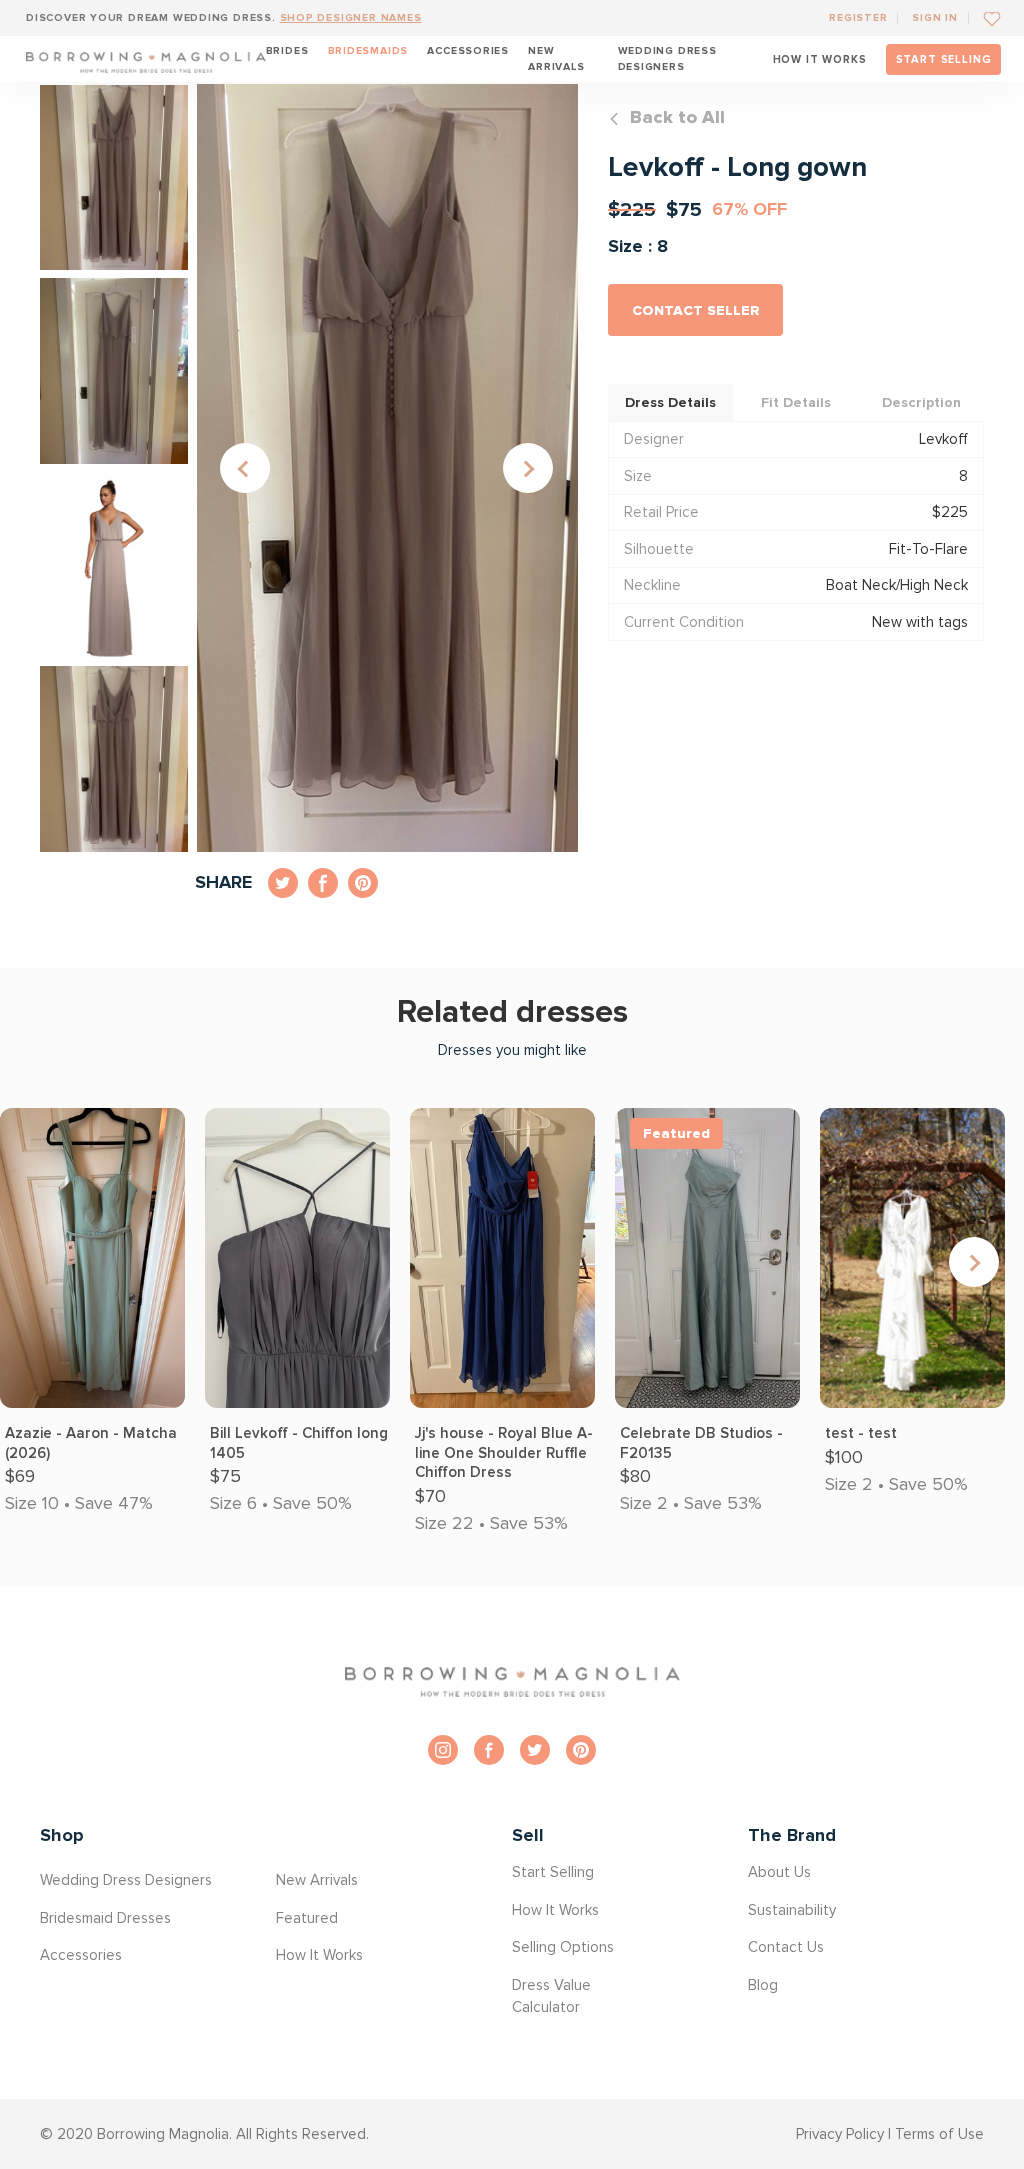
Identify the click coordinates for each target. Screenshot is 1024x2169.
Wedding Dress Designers (667, 58)
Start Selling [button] (553, 1872)
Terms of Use (939, 2134)
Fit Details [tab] (796, 402)
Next (528, 468)
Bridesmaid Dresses (105, 1918)
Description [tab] (921, 402)
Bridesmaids (368, 50)
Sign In (935, 17)
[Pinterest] (581, 1750)
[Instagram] (443, 1750)
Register (858, 17)
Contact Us (786, 1947)
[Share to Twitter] (283, 883)
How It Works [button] (319, 1955)
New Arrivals (556, 58)
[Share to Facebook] (323, 883)
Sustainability (792, 1910)
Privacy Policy (840, 2134)
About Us (779, 1872)
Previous (245, 468)
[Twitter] (535, 1750)
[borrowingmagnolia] (146, 59)
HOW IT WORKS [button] (820, 59)
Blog (763, 1985)
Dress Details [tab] (670, 402)
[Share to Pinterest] (363, 883)
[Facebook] (489, 1750)
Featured (307, 1918)
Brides (287, 50)
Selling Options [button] (563, 1947)
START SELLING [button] (944, 59)
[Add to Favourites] (984, 17)
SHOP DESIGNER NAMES (351, 17)
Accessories (468, 50)
